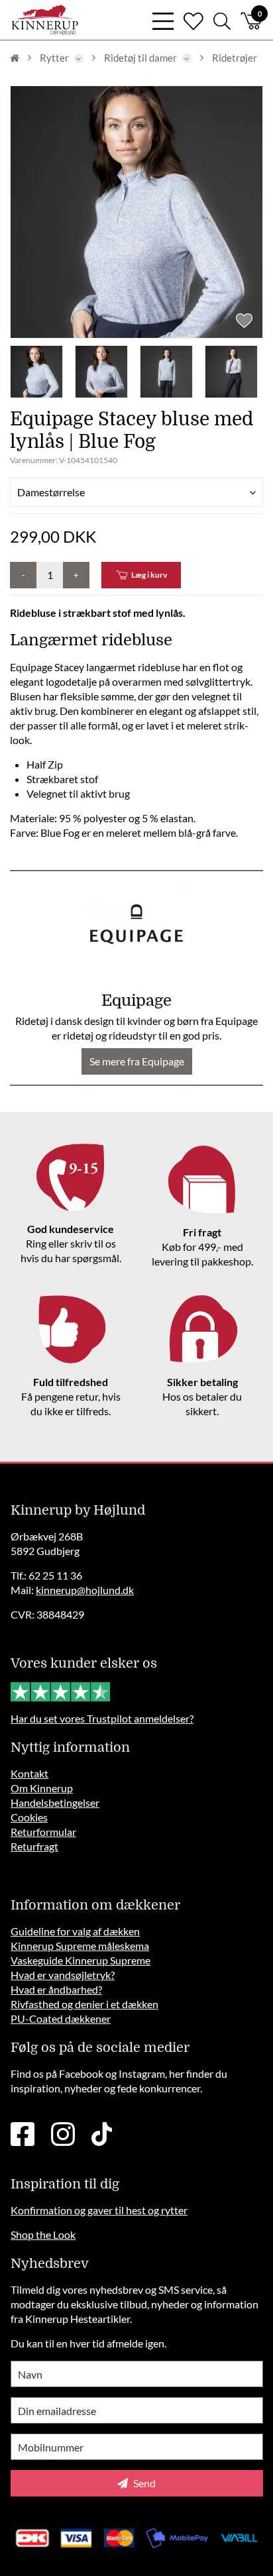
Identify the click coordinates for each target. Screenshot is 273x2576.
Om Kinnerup (42, 1788)
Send (143, 2483)
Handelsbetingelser (55, 1802)
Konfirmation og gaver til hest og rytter (99, 2210)
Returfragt (34, 1846)
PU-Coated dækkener (61, 2018)
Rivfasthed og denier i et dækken (84, 2004)
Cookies (29, 1817)
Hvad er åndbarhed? (56, 1989)
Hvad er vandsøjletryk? (63, 1975)
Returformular (43, 1832)
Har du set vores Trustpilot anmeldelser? (102, 1718)
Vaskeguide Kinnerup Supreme (81, 1960)
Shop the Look (43, 2234)
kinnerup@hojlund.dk (85, 1590)
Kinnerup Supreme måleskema (80, 1946)
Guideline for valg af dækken (75, 1931)
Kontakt (29, 1773)
